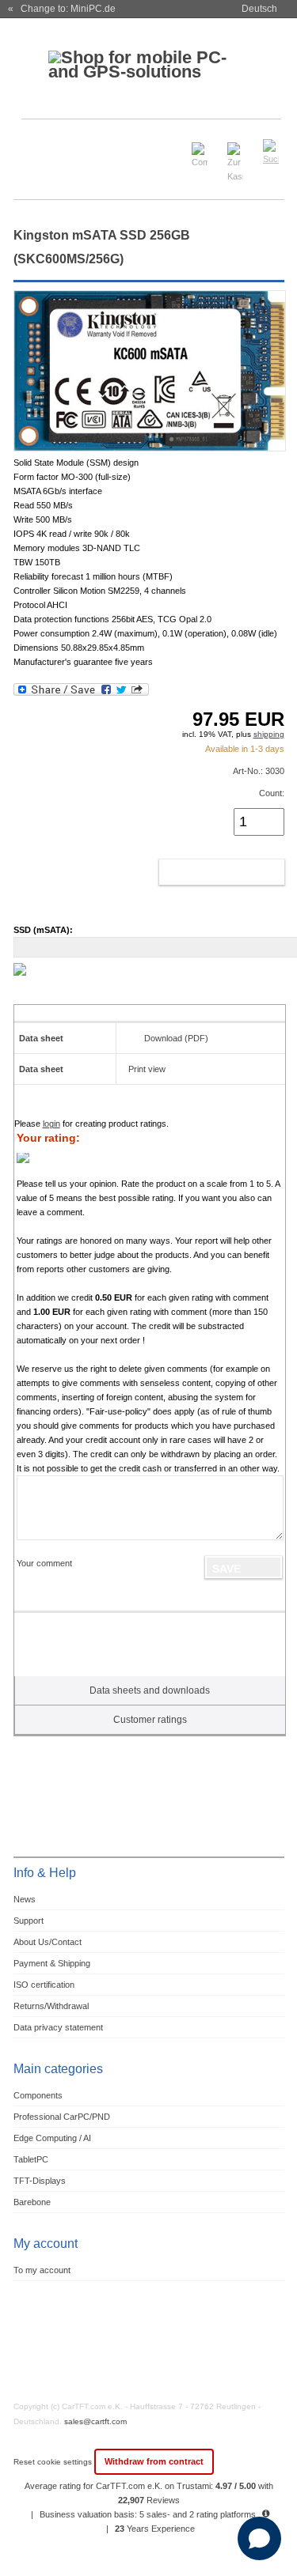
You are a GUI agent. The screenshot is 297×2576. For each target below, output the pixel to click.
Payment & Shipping (52, 1963)
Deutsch (259, 9)
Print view (147, 1069)
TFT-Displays (40, 2181)
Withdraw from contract (154, 2461)
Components (38, 2095)
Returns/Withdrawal (51, 2006)
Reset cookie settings (54, 2462)
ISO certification (44, 1985)
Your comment (44, 1563)
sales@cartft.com (95, 2421)
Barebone (32, 2202)
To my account (42, 2270)
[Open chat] (259, 2538)
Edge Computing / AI (52, 2138)
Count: (272, 793)
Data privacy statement (58, 2027)
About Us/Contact (48, 1942)
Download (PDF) (176, 1038)
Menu (34, 145)
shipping (269, 734)
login (51, 1124)
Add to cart (205, 872)
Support (29, 1921)
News (25, 1899)
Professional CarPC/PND (62, 2117)
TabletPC (31, 2159)
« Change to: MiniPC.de (62, 9)
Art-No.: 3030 (259, 771)
